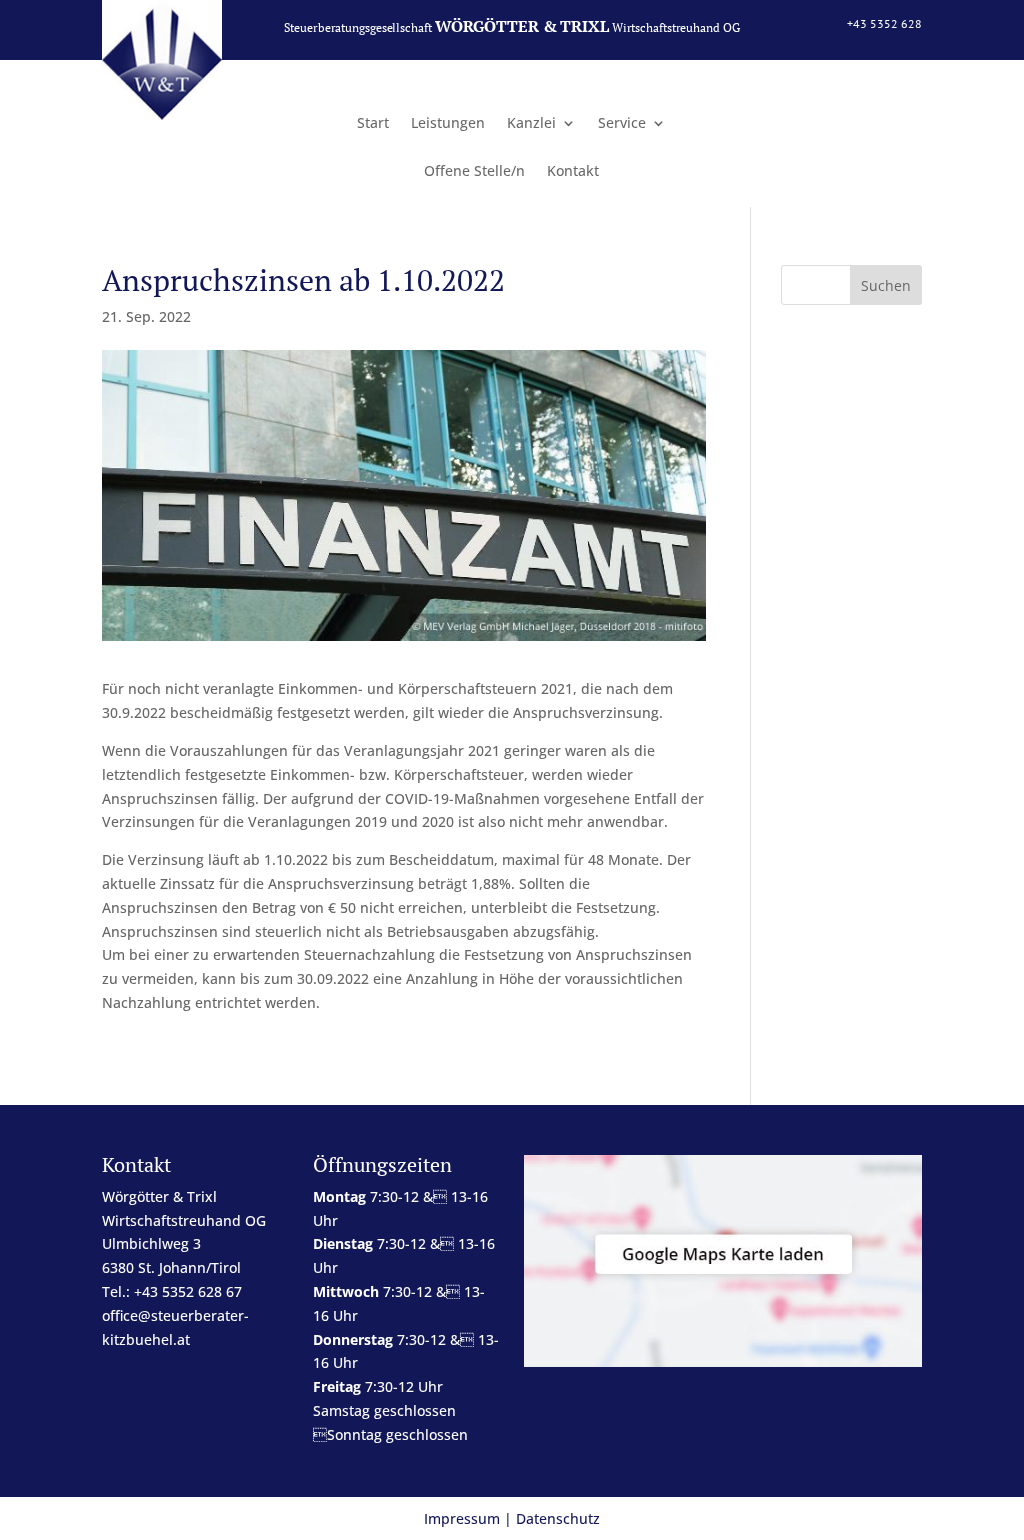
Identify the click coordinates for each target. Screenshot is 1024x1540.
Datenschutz (558, 1518)
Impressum (462, 1518)
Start (373, 124)
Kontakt (573, 172)
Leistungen (448, 124)
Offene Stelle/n (474, 172)
